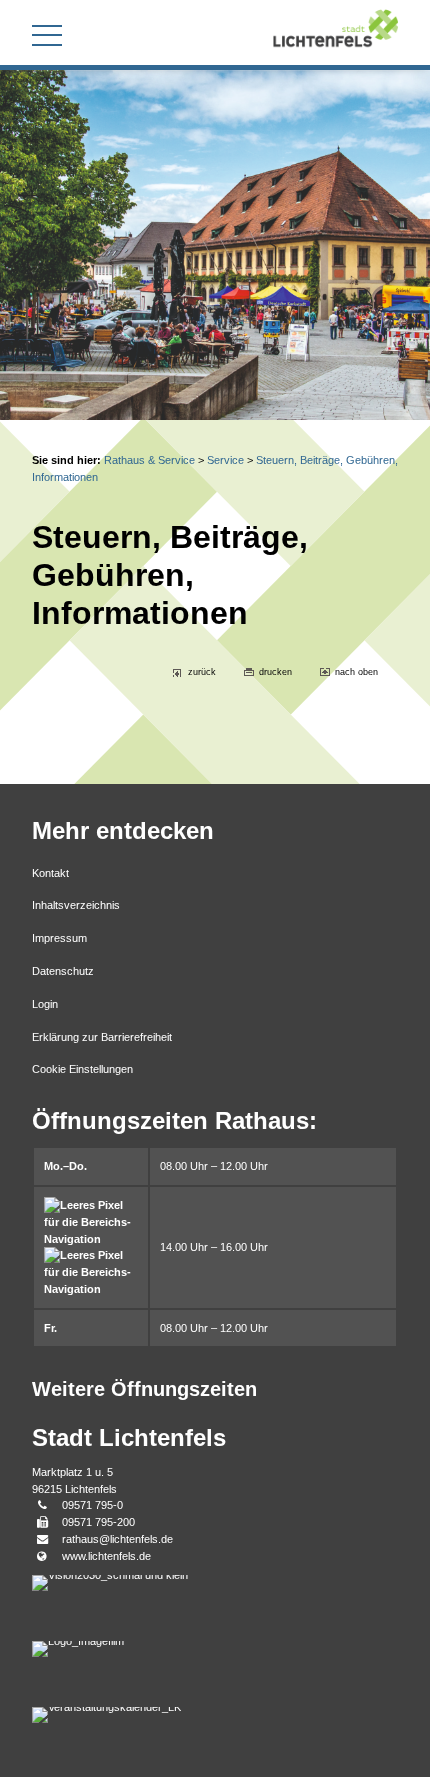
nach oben (356, 672)
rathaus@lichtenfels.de (117, 1539)
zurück (202, 672)
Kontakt (50, 873)
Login (45, 1004)
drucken (275, 672)
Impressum (59, 938)
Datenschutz (63, 971)
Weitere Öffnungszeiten (144, 1389)
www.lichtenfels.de (106, 1556)
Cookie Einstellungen (82, 1069)
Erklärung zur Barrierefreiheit (102, 1037)
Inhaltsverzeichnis (76, 905)
